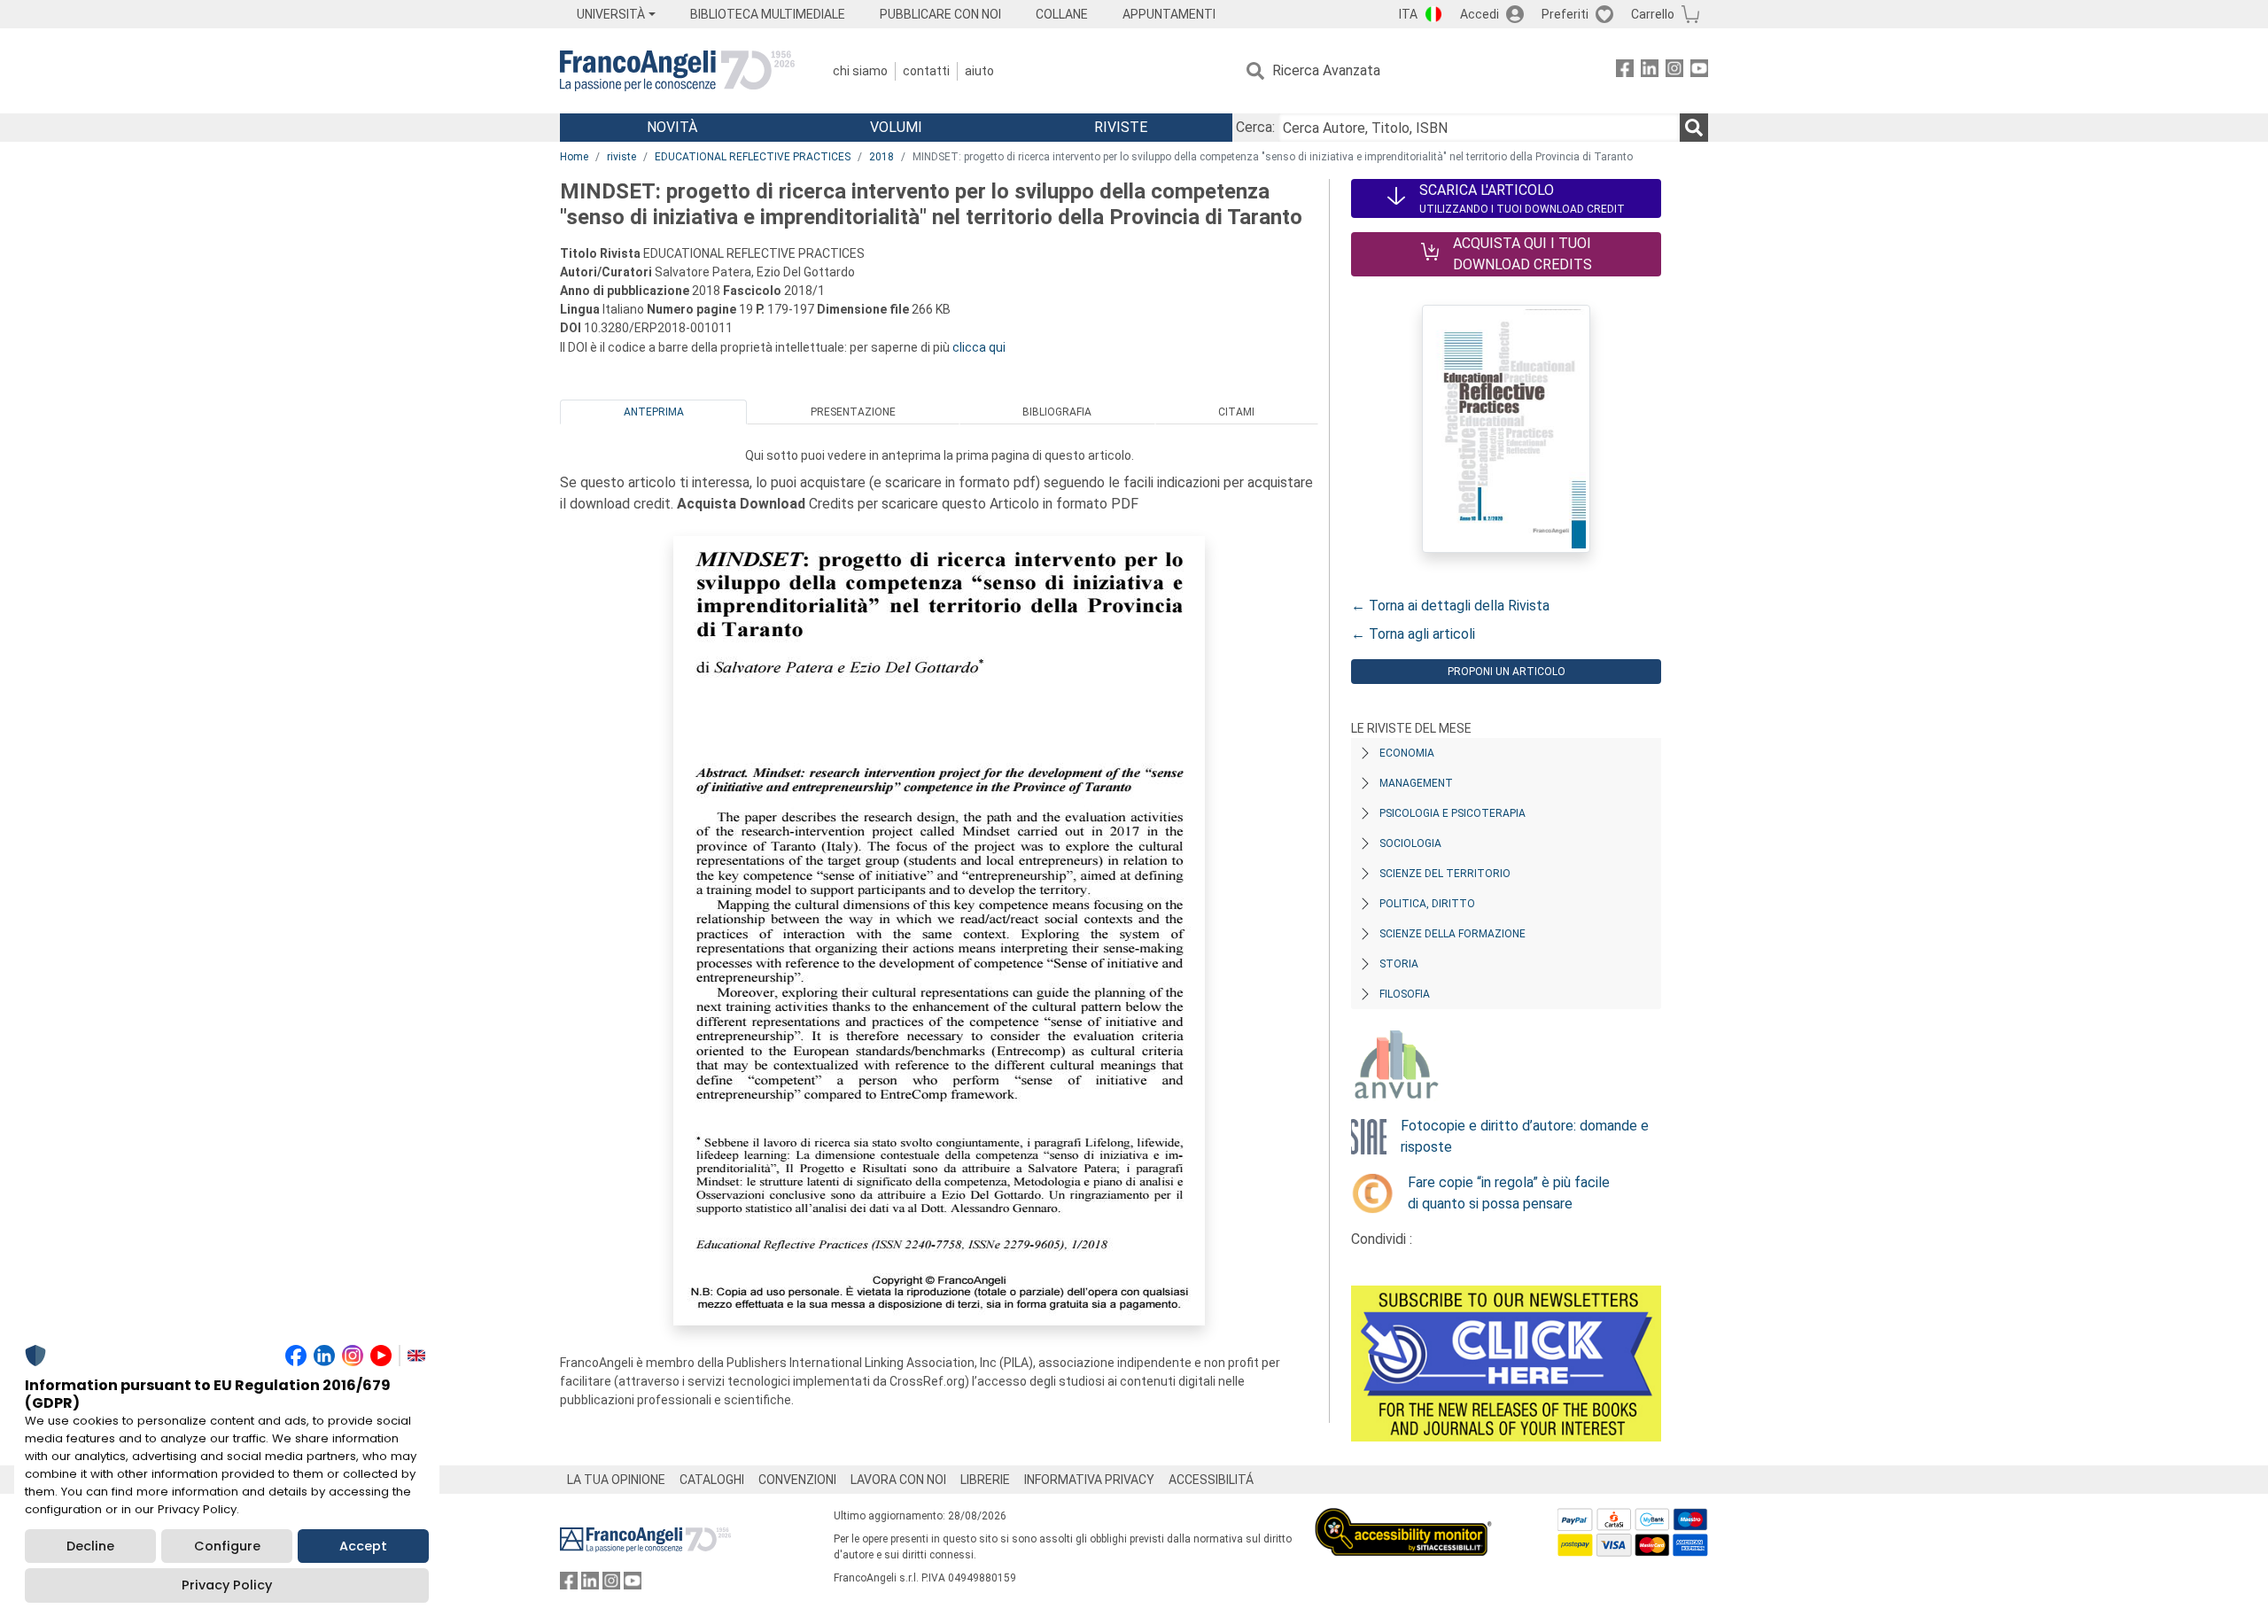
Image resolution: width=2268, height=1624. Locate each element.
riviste (621, 157)
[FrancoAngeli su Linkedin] (1650, 71)
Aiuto (979, 71)
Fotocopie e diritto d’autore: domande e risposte (1525, 1136)
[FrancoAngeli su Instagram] (1674, 71)
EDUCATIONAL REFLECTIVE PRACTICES (753, 157)
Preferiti (1565, 14)
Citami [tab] (1236, 412)
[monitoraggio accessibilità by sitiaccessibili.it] (1403, 1518)
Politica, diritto (1427, 904)
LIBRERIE (985, 1480)
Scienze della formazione (1452, 934)
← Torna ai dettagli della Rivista (1450, 606)
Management (1416, 783)
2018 (882, 157)
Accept (363, 1546)
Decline (90, 1546)
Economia (1407, 753)
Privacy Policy (227, 1585)
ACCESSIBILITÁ (1211, 1480)
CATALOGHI (712, 1480)
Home (574, 157)
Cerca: (1255, 127)
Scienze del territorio (1445, 874)
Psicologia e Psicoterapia (1452, 813)
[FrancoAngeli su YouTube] (1699, 71)
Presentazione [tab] (853, 412)
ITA (1408, 14)
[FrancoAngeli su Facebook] (1625, 71)
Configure (227, 1546)
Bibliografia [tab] (1057, 412)
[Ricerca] (1694, 128)
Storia (1399, 964)
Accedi (1480, 14)
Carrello (1653, 14)
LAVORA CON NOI (898, 1480)
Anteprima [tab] (654, 412)
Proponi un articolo (1507, 672)
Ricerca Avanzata (1326, 70)
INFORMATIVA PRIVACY (1089, 1480)
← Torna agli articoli (1413, 634)
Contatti (926, 71)
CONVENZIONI (797, 1480)
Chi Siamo (860, 71)
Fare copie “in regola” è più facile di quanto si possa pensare (1509, 1193)
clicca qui (979, 347)
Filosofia (1405, 994)
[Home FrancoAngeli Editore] (677, 71)
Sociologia (1410, 843)
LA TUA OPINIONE (616, 1480)
